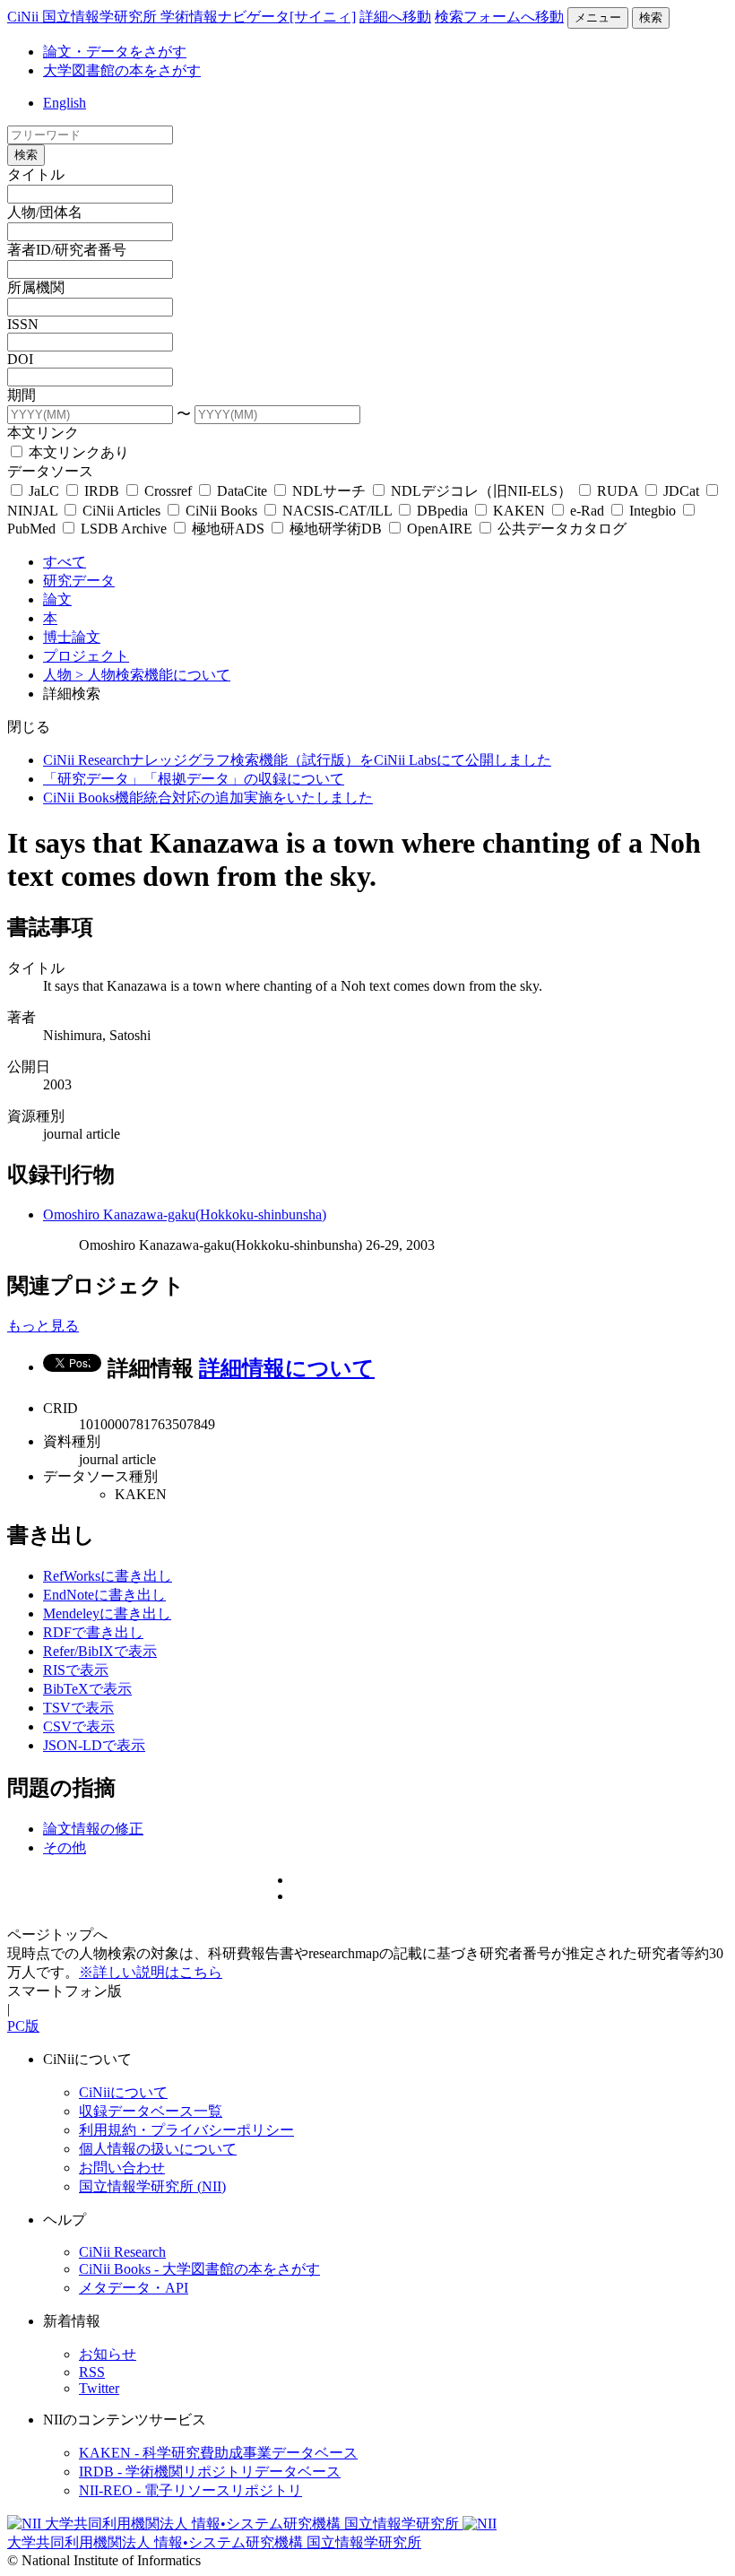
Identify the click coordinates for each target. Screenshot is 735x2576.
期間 (22, 395)
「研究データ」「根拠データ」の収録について (194, 779)
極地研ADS (228, 529)
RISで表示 (76, 1670)
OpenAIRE (440, 529)
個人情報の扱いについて (158, 2149)
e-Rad (587, 511)
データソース (50, 471)
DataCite (242, 491)
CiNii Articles (121, 511)
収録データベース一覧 (151, 2111)
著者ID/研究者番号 (67, 250)
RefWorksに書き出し (108, 1576)
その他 (65, 1847)
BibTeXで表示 (87, 1689)
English (65, 103)
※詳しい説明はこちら (151, 1972)
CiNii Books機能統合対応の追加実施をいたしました (208, 798)
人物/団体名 (45, 212)
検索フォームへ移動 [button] (499, 17)
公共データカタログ (560, 529)
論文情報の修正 (93, 1829)
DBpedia (442, 511)
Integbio (653, 511)
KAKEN (519, 511)
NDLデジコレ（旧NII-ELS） (481, 491)
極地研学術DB (336, 529)
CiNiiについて (123, 2092)
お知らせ (108, 2354)
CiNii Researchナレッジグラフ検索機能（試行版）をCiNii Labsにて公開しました (297, 760)
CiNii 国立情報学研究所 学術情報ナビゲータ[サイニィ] (182, 17)
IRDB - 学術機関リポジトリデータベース (210, 2472)
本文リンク (43, 433)
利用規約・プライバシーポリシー (186, 2130)
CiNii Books (221, 511)
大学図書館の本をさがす (122, 70)
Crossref (168, 491)
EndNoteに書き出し (104, 1595)
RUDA (618, 491)
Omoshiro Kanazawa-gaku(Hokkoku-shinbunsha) (185, 1214)
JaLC (44, 491)
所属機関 (36, 287)
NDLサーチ (329, 491)
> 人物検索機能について (153, 675)
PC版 (23, 2026)
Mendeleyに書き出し (107, 1613)
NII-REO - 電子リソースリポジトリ (190, 2490)
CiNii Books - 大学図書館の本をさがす (199, 2269)
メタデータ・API (134, 2288)
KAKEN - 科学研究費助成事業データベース (218, 2453)
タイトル (36, 174)
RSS (92, 2372)
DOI (20, 359)
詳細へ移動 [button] (395, 17)
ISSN (23, 324)
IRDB (102, 491)
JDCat (681, 491)
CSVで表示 (79, 1726)
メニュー (598, 17)
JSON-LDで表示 (94, 1745)
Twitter (99, 2388)
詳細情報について (287, 1368)
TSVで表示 (78, 1708)
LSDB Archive (124, 529)
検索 (651, 17)
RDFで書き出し (93, 1632)
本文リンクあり (77, 452)
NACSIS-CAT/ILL (337, 511)
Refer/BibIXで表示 (100, 1651)
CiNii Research (122, 2252)
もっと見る (43, 1326)
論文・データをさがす (115, 52)
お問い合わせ (122, 2168)
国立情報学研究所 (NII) (152, 2186)
